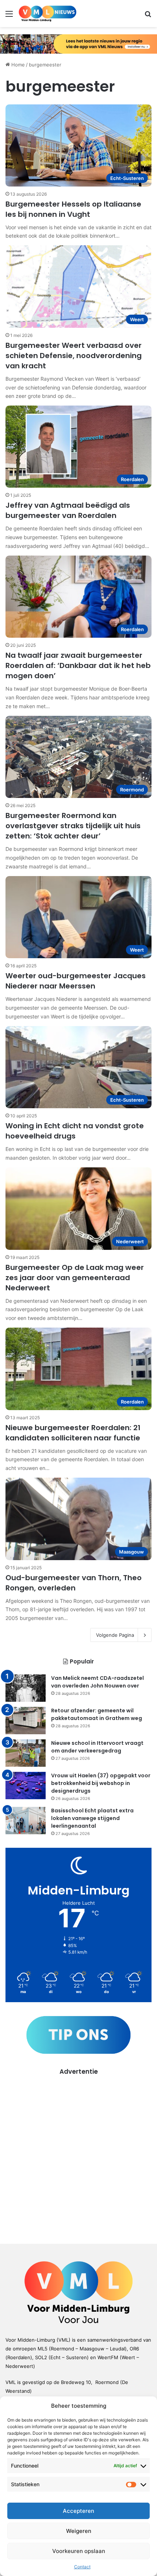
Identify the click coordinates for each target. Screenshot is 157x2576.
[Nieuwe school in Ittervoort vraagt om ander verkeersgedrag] (26, 1753)
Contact (82, 2567)
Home (17, 65)
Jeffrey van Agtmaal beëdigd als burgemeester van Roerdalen (68, 510)
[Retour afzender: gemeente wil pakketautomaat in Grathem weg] (26, 1721)
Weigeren (79, 2531)
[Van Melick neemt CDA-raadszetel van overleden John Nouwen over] (26, 1688)
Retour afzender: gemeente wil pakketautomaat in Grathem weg (97, 1714)
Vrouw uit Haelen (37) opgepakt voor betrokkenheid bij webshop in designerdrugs (101, 1783)
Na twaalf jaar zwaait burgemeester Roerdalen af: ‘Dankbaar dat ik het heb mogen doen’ (78, 665)
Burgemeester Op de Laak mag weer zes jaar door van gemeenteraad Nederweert (75, 1278)
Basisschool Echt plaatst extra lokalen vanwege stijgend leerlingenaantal (92, 1818)
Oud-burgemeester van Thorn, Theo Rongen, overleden (74, 1583)
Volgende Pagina (115, 1635)
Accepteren (78, 2511)
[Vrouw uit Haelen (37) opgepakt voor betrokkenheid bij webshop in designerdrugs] (26, 1786)
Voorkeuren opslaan (79, 2551)
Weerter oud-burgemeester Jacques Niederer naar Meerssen (76, 981)
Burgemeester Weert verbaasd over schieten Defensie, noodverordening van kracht (74, 356)
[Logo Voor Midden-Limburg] (47, 14)
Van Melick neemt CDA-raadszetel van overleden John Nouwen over (97, 1682)
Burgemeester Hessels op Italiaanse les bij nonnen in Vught (73, 209)
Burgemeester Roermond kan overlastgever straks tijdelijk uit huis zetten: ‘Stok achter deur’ (73, 826)
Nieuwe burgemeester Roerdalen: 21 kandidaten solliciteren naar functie (73, 1433)
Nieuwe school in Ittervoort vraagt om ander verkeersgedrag (97, 1747)
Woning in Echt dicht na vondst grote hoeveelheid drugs (75, 1131)
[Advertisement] (78, 2154)
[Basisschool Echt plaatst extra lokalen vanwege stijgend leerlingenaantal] (26, 1821)
